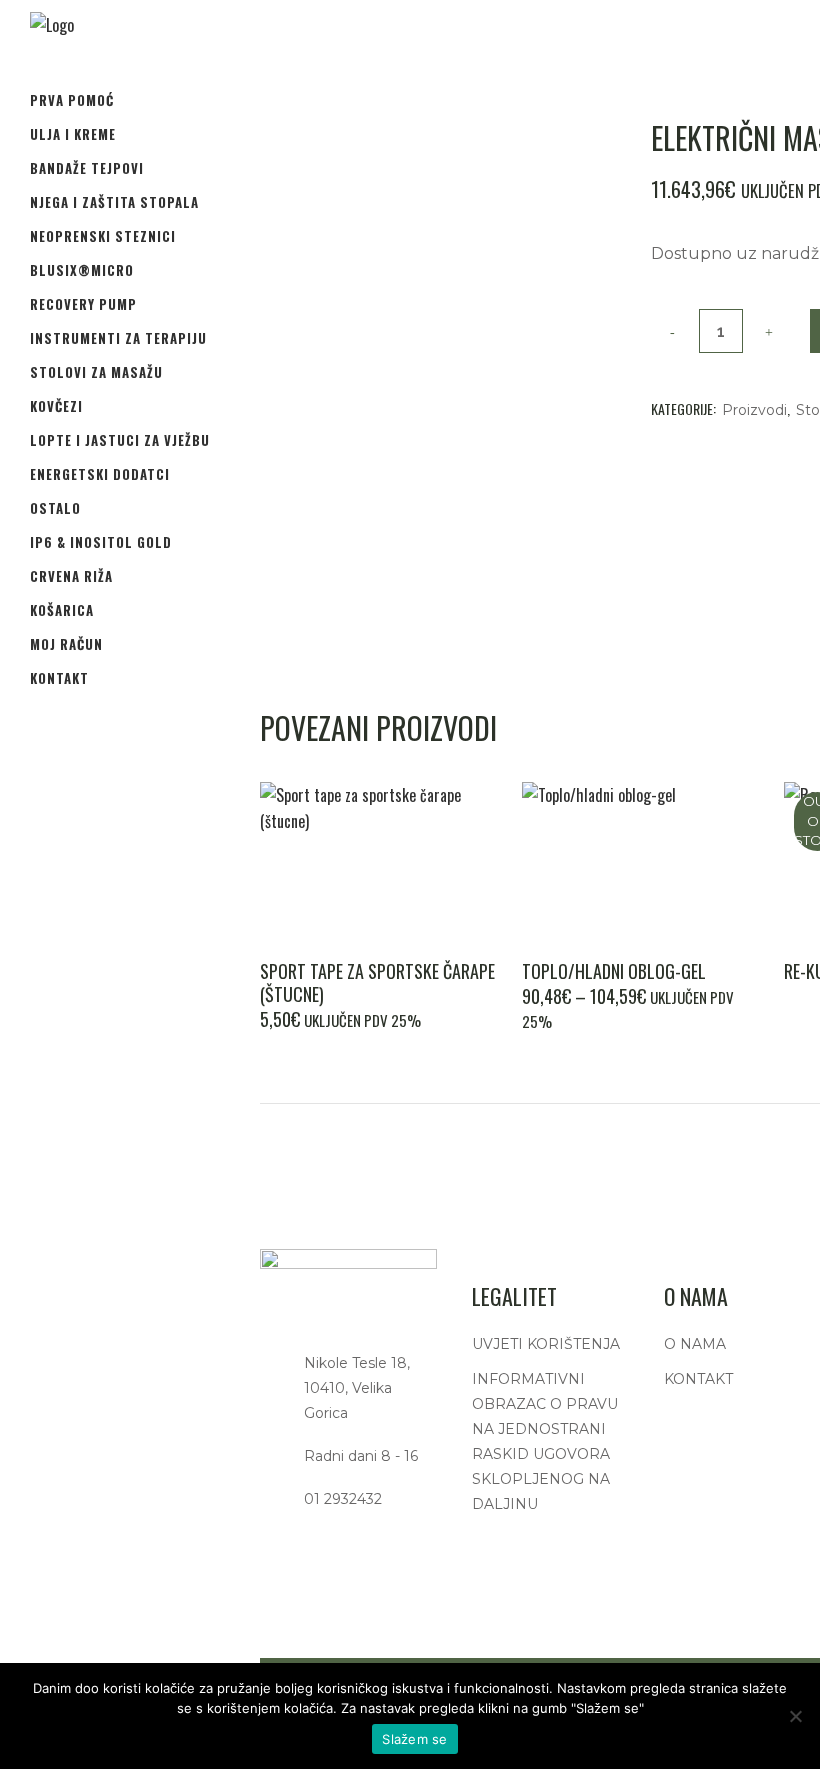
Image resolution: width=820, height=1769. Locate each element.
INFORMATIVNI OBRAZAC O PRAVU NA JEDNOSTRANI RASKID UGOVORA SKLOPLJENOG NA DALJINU (545, 1441)
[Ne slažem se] (795, 1716)
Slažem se (414, 1739)
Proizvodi (754, 410)
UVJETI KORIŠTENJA (546, 1344)
